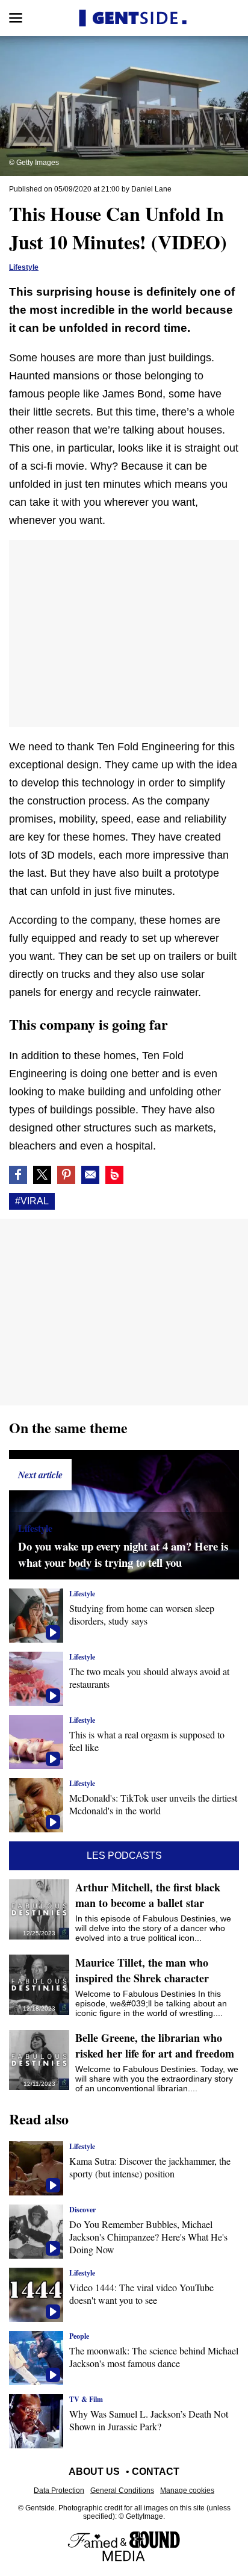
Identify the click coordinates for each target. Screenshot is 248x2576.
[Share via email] (90, 1175)
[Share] (66, 1175)
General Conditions (122, 2490)
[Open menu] (16, 18)
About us (94, 2472)
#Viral (32, 1201)
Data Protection (59, 2490)
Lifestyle (24, 267)
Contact (156, 2472)
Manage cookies (187, 2490)
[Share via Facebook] (18, 1175)
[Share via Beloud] (114, 1175)
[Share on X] (42, 1175)
